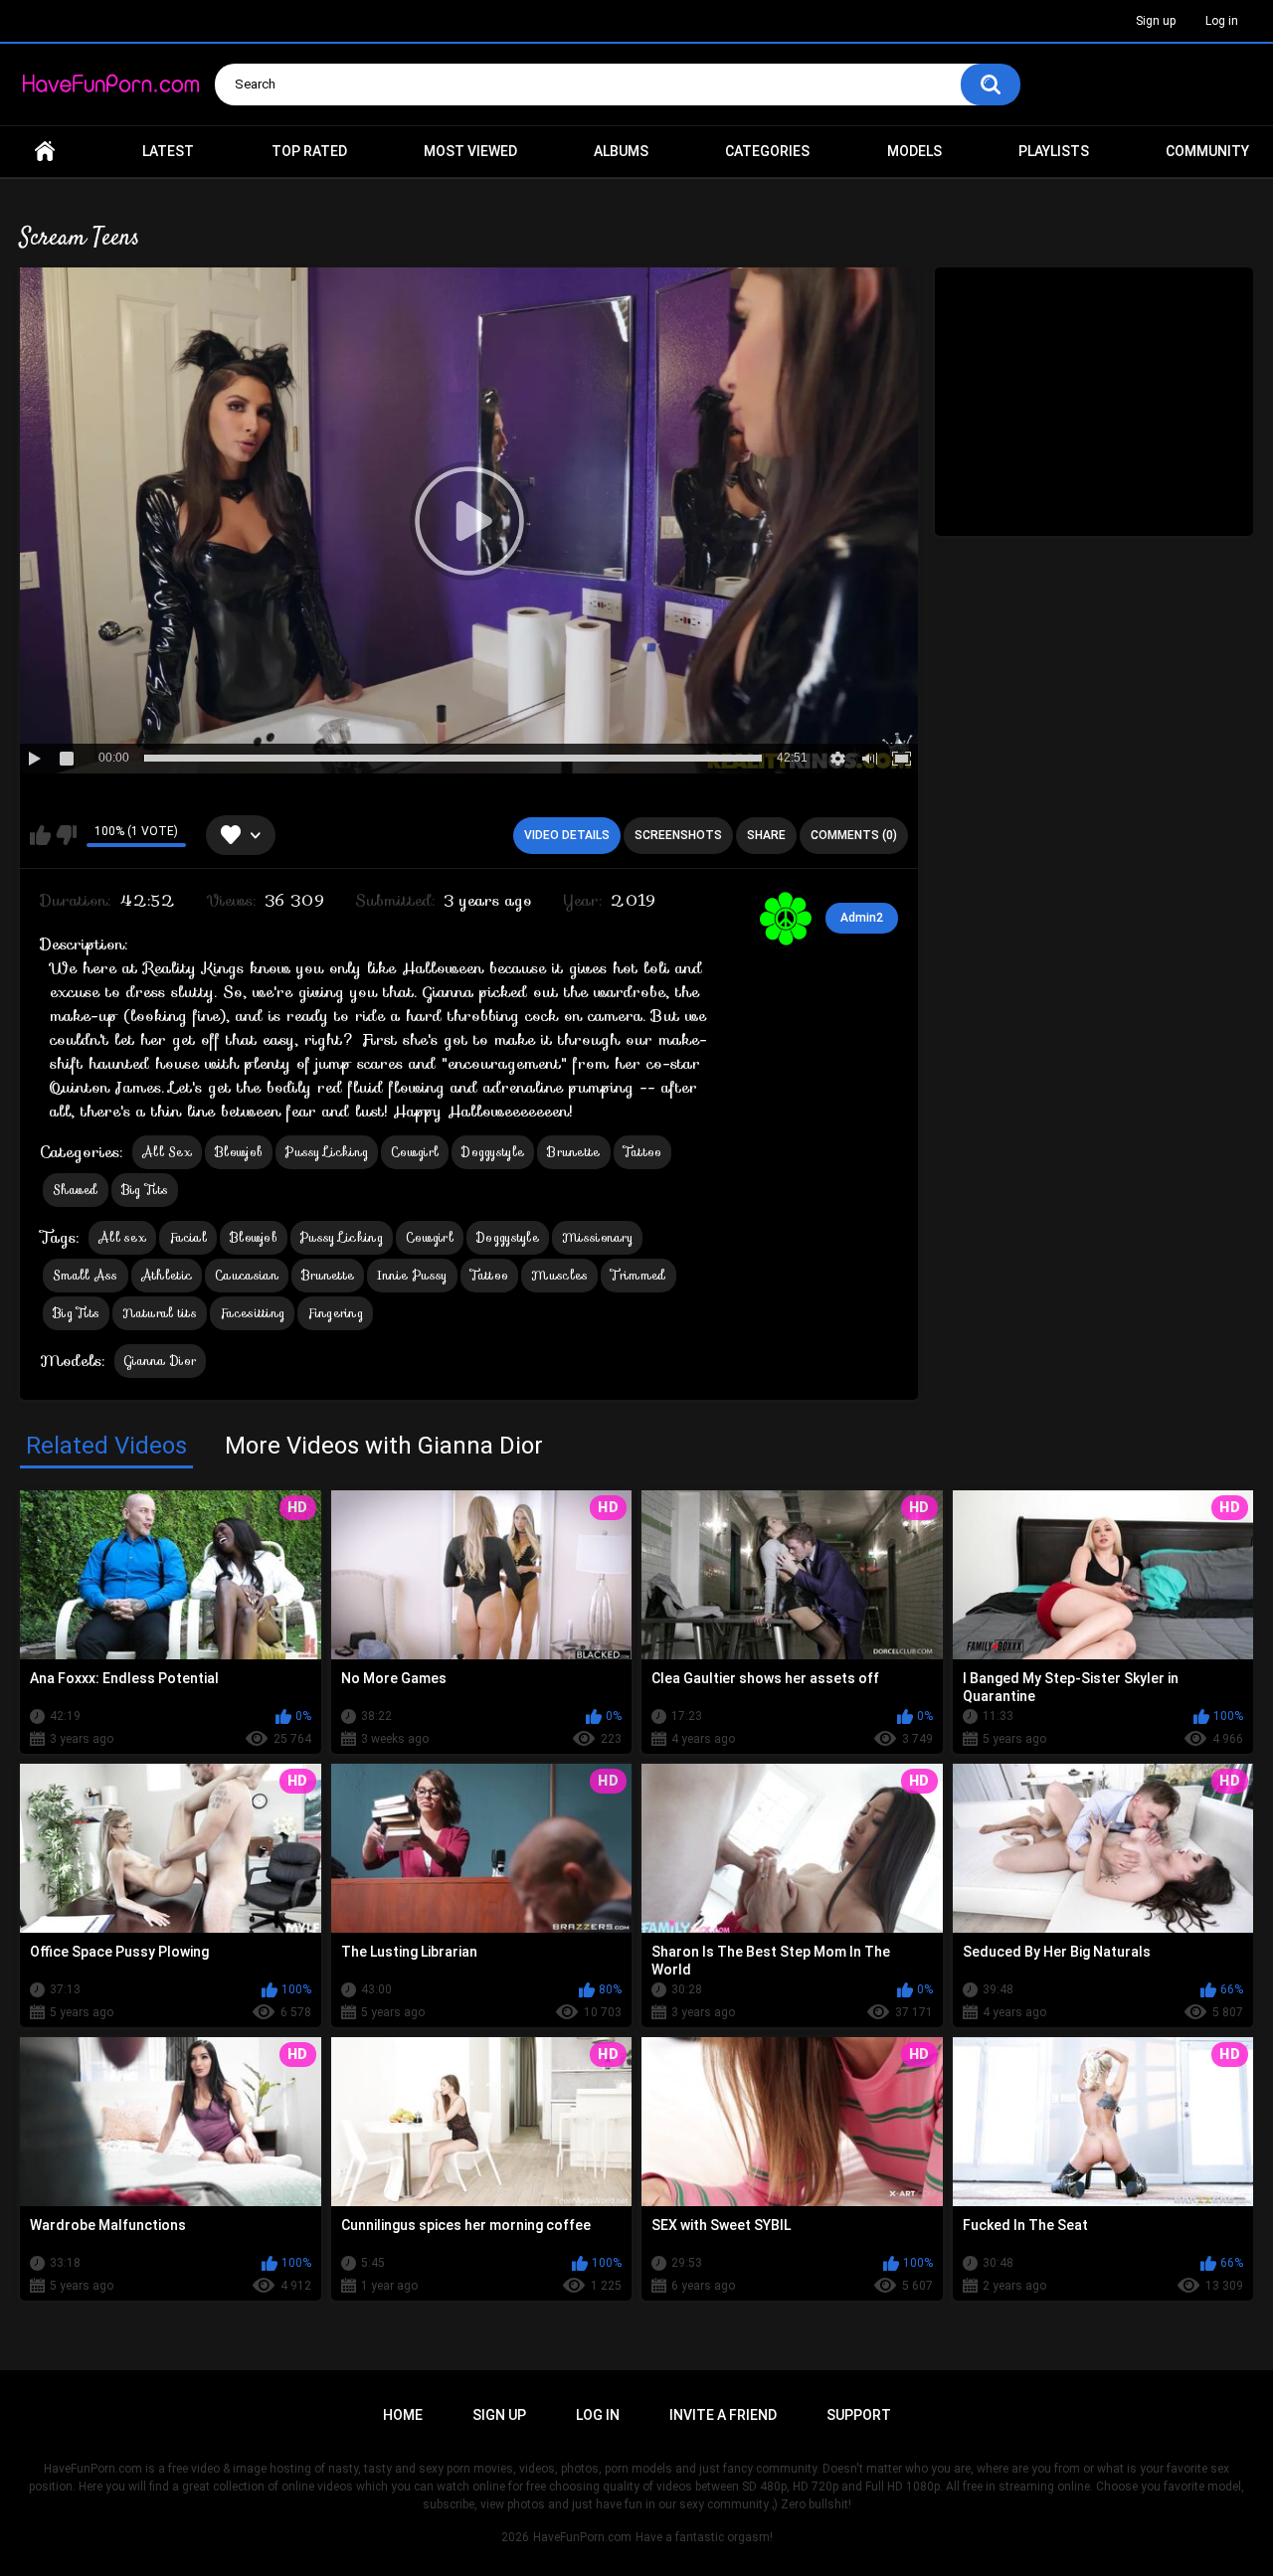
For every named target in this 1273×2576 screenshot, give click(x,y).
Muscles (559, 1275)
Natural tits (160, 1313)
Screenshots (678, 835)
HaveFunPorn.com (582, 2537)
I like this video (40, 835)
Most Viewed (470, 151)
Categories (767, 151)
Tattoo (643, 1152)
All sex (122, 1237)
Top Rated (309, 151)
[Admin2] (786, 919)
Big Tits (145, 1190)
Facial (188, 1237)
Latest (168, 151)
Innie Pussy (412, 1275)
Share (766, 835)
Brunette (573, 1152)
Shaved (76, 1190)
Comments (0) (854, 835)
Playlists (1054, 151)
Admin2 (862, 918)
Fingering (335, 1313)
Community (1207, 151)
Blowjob (239, 1152)
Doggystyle (493, 1152)
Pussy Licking (327, 1152)
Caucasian (247, 1275)
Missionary (597, 1237)
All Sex (167, 1152)
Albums (621, 151)
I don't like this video (66, 835)
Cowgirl (415, 1152)
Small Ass (86, 1275)
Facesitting (252, 1313)
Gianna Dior (160, 1361)
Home (45, 152)
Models (914, 151)
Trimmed (638, 1275)
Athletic (167, 1275)
